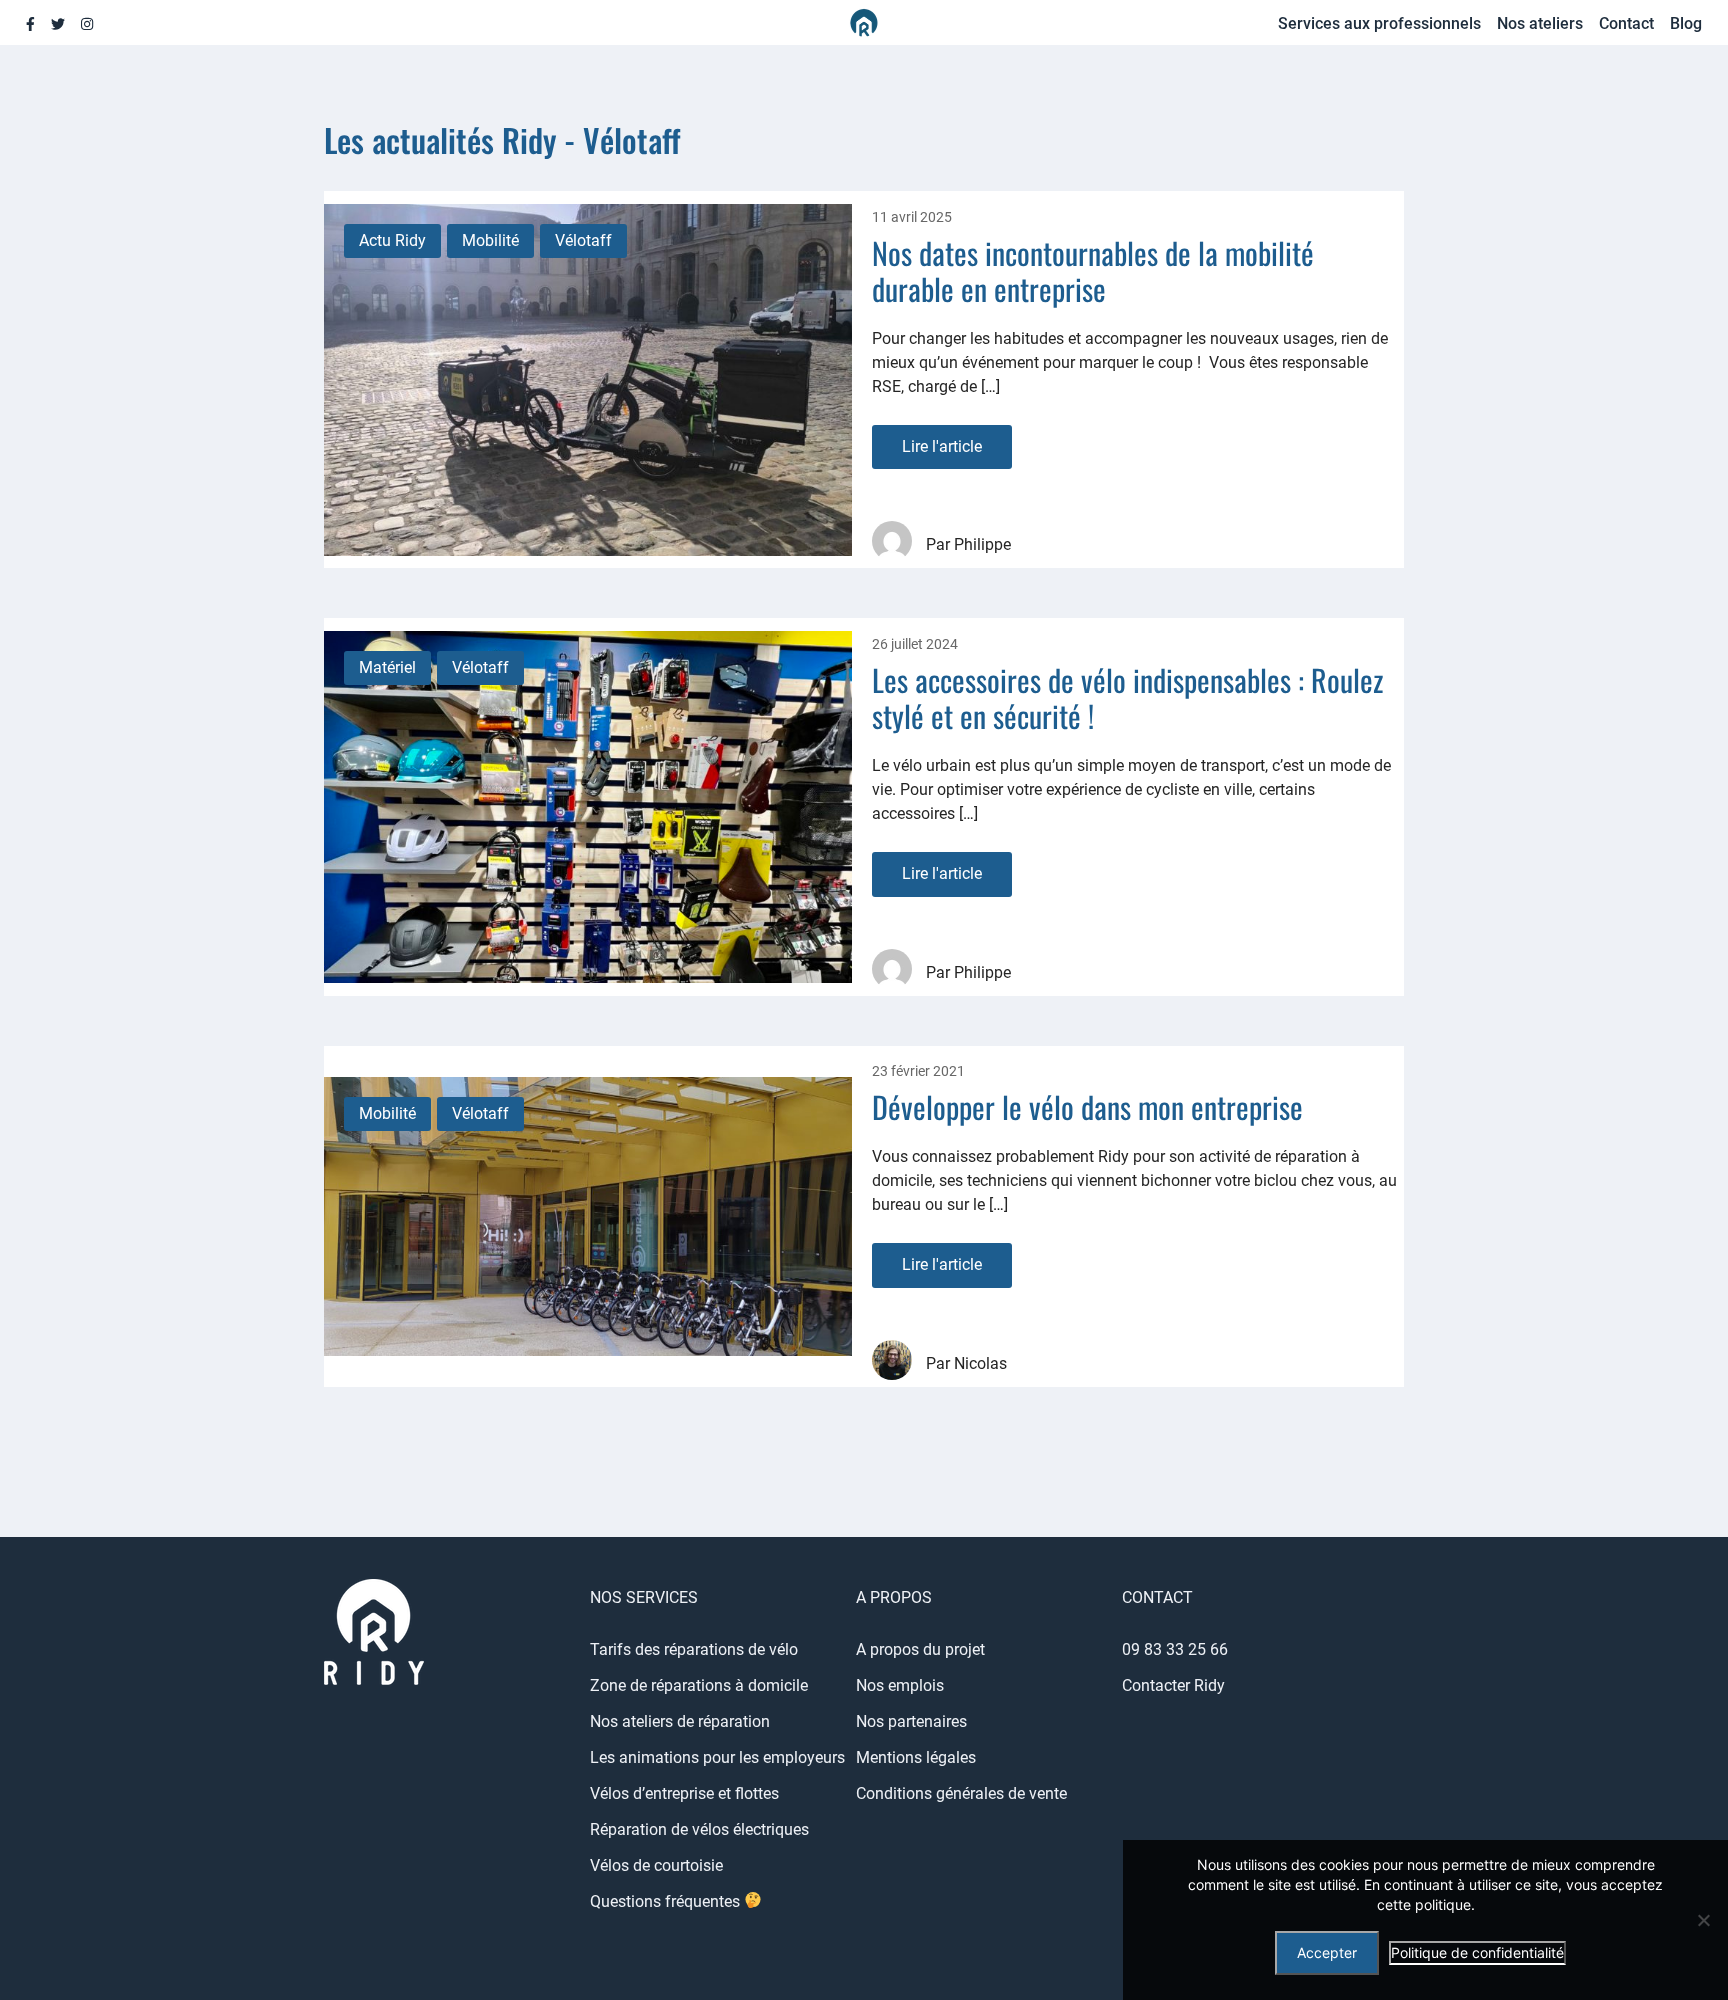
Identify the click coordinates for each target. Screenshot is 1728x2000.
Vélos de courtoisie (656, 1865)
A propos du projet (920, 1649)
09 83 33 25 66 (1175, 1649)
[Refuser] (1703, 1920)
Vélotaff (583, 240)
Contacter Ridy (1173, 1685)
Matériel (387, 667)
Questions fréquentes (667, 1901)
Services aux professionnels (1379, 23)
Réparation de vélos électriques (699, 1829)
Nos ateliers (1540, 23)
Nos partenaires (911, 1721)
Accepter (1327, 1952)
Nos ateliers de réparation (680, 1721)
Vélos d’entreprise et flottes (684, 1793)
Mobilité (490, 240)
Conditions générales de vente (961, 1793)
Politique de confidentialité (1477, 1952)
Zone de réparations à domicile (699, 1685)
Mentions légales (916, 1757)
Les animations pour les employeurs (717, 1757)
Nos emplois (900, 1685)
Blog (1686, 23)
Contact (1626, 23)
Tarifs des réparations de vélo (694, 1649)
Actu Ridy (392, 240)
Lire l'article (942, 446)
